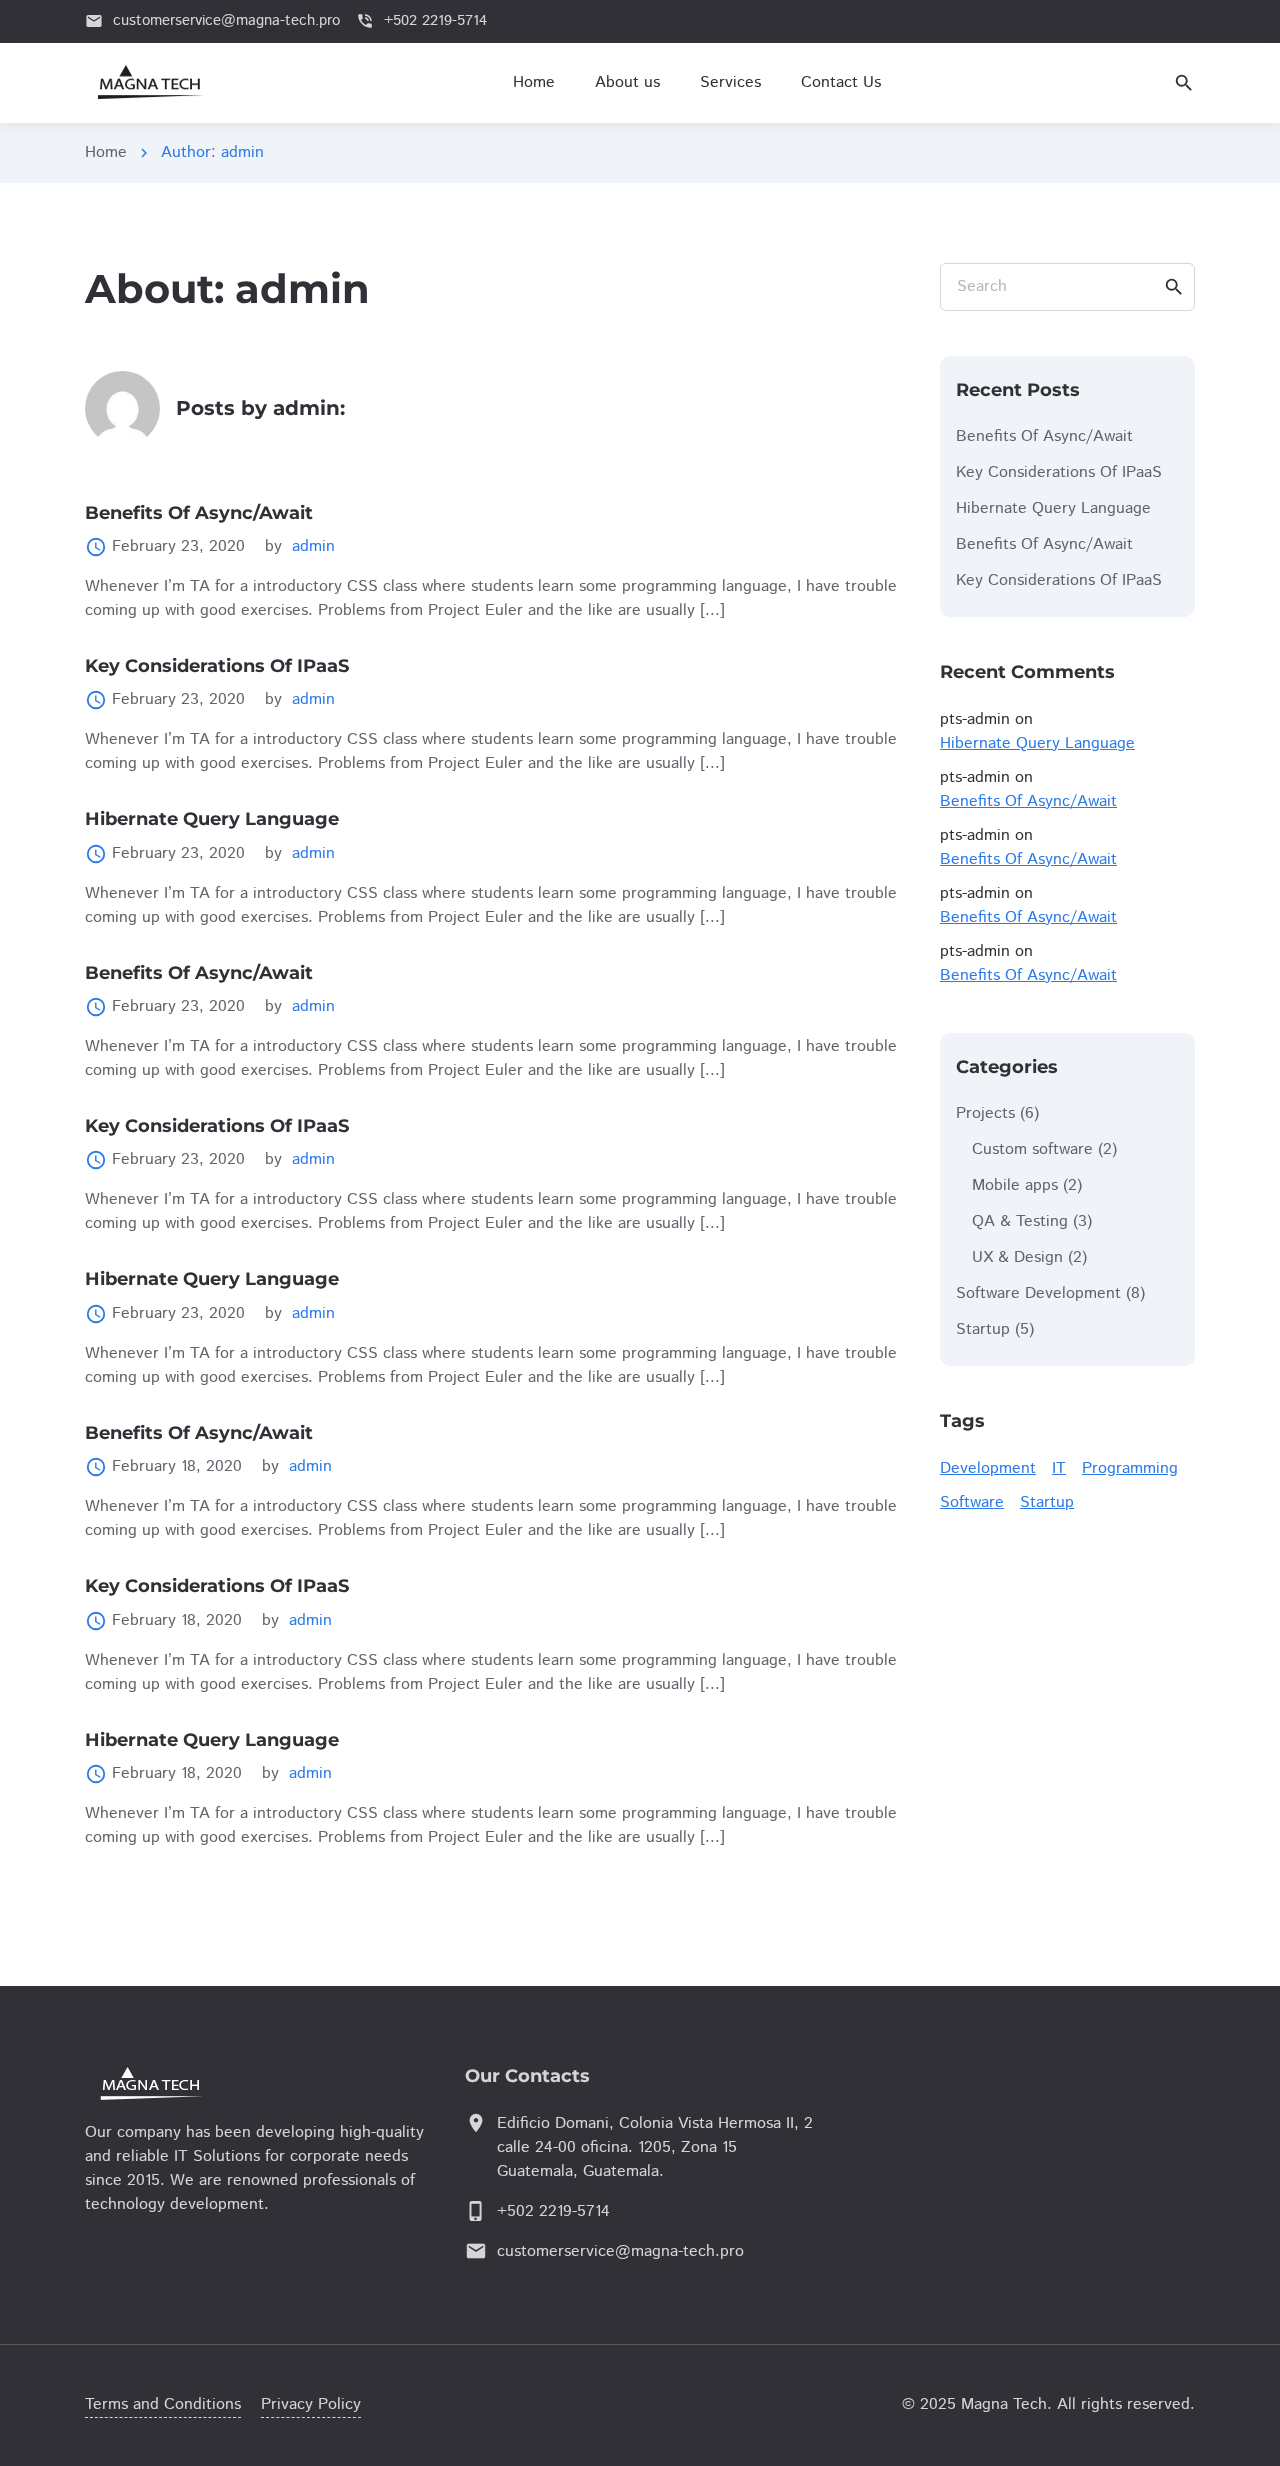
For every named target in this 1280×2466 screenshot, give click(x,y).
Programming (1130, 1468)
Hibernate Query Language (212, 819)
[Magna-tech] (205, 2083)
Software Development (1038, 1293)
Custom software (1032, 1149)
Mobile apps (1015, 1185)
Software (972, 1502)
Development (988, 1468)
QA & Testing (1020, 1221)
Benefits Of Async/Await (199, 513)
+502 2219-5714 (553, 2211)
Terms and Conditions (163, 2404)
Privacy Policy (311, 2404)
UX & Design (1017, 1257)
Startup (983, 1329)
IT (1059, 1468)
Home (106, 152)
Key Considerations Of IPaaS (217, 666)
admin (313, 546)
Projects (985, 1113)
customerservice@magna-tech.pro (620, 2251)
